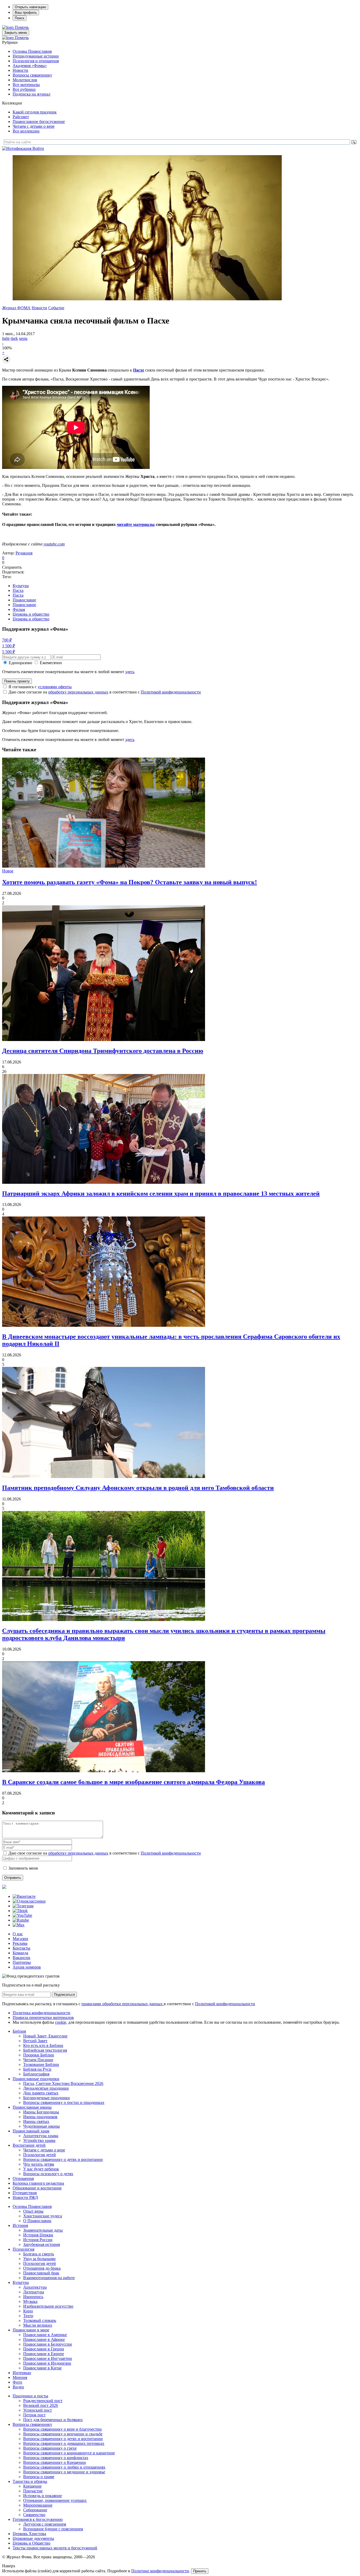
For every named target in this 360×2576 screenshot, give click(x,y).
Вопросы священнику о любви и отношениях (64, 2467)
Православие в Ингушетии (48, 2358)
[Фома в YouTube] (22, 1915)
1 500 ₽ (9, 646)
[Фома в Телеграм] (23, 1906)
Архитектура (35, 2287)
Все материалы (26, 85)
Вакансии (21, 1958)
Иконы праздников (40, 2117)
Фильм (19, 609)
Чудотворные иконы (42, 2126)
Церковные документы (33, 2538)
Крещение (32, 2486)
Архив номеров (27, 1967)
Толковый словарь (40, 2320)
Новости (20, 70)
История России (38, 2240)
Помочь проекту (17, 681)
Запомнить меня (23, 1868)
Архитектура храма (41, 2136)
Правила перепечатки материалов (43, 2017)
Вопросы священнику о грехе (50, 2448)
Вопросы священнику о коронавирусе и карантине (69, 2453)
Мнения (20, 2377)
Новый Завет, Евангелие (45, 2036)
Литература (34, 2292)
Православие (24, 600)
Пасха (18, 590)
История (20, 2225)
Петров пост (34, 2415)
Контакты (21, 1948)
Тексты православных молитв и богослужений (55, 2548)
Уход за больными (39, 2259)
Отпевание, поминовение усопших (55, 2500)
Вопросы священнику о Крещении (55, 2462)
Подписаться (64, 1995)
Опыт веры (33, 2211)
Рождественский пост (43, 2401)
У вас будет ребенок (41, 2169)
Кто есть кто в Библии (43, 2045)
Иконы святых (36, 2121)
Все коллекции (26, 131)
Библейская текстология (45, 2050)
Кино (28, 2311)
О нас (18, 1934)
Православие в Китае (42, 2368)
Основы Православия (32, 51)
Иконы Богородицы (41, 2112)
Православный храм (31, 2131)
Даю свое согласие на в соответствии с (105, 692)
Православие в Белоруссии (48, 2344)
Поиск (20, 18)
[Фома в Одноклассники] (29, 1901)
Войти (38, 148)
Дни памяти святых (41, 2093)
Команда (20, 1953)
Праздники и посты (30, 2396)
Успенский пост (38, 2410)
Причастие (33, 2491)
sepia (23, 338)
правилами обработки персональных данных (123, 2004)
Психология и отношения (36, 61)
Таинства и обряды (30, 2481)
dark (14, 338)
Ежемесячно (51, 663)
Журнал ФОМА (16, 308)
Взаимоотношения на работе (49, 2278)
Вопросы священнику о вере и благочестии (62, 2429)
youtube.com (54, 544)
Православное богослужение (39, 122)
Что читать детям (39, 2164)
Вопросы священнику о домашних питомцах (64, 2443)
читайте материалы (136, 524)
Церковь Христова (29, 2534)
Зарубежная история (42, 2244)
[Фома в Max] (19, 1925)
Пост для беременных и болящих (53, 2420)
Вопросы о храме (39, 2477)
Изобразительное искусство (48, 2306)
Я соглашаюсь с (40, 687)
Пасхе (139, 370)
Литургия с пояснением (45, 2524)
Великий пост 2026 (41, 2405)
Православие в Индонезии (47, 2363)
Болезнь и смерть (39, 2254)
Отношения (23, 2178)
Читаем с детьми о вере (34, 126)
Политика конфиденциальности (42, 2013)
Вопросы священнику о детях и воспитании (63, 2159)
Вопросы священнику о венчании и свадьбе (63, 2434)
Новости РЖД (25, 2197)
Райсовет (21, 117)
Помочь (22, 27)
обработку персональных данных (78, 692)
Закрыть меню (16, 33)
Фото (17, 2382)
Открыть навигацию (30, 7)
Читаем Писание (38, 2060)
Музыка (30, 2301)
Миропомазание (38, 2505)
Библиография (36, 2074)
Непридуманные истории (36, 56)
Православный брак (41, 2273)
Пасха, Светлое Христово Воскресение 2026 (63, 2083)
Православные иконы (32, 2107)
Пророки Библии (39, 2055)
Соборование (35, 2510)
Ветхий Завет (35, 2041)
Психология (23, 2249)
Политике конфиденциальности (160, 2571)
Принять (200, 2571)
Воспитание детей (29, 2145)
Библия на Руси (37, 2069)
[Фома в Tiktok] (20, 1911)
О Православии (37, 2221)
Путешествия (25, 2193)
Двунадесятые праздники (46, 2088)
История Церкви (38, 2235)
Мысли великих (38, 2325)
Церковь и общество (31, 614)
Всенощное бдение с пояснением (53, 2529)
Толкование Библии (41, 2064)
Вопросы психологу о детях (48, 2174)
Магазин (20, 1939)
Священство (34, 2515)
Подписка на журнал (31, 94)
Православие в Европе (44, 2354)
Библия (19, 2031)
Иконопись (33, 2297)
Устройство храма (39, 2140)
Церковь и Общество (31, 2543)
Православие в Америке (45, 2335)
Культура (21, 586)
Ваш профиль (26, 13)
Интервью (22, 2373)
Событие (56, 308)
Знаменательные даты (43, 2230)
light (6, 338)
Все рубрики (24, 89)
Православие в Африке (44, 2339)
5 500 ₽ (9, 652)
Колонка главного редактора (38, 2183)
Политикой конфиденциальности (171, 692)
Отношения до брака (42, 2268)
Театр (28, 2316)
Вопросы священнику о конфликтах (56, 2458)
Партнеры (22, 1962)
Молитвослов (25, 80)
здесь (130, 672)
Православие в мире (31, 2330)
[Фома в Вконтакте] (24, 1896)
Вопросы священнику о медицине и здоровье (64, 2472)
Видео (18, 2387)
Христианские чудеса (43, 2216)
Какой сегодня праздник (35, 112)
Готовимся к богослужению (38, 2519)
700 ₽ (7, 640)
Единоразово (20, 663)
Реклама (20, 1943)
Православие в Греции (44, 2349)
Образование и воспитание (37, 2188)
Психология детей (40, 2155)
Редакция (24, 553)
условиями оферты (55, 687)
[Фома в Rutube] (21, 1920)
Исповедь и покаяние (43, 2496)
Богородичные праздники (47, 2098)
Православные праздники (36, 2079)
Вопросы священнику (32, 75)
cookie (61, 2022)
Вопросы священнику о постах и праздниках (64, 2102)
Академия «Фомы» (30, 66)
